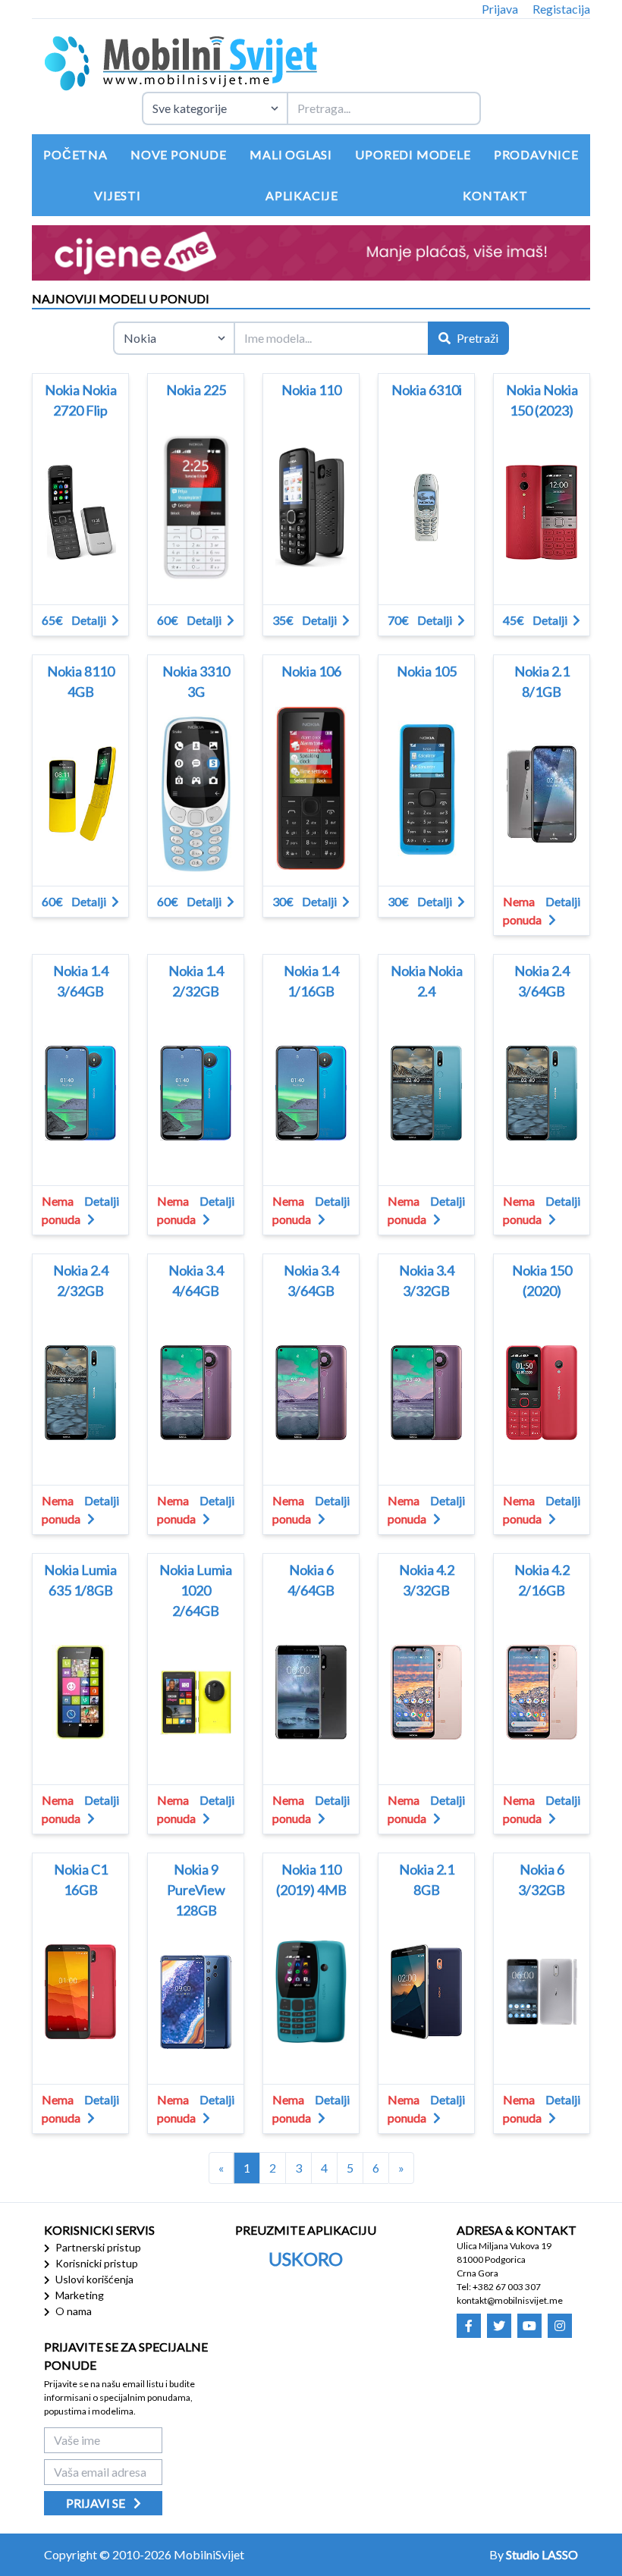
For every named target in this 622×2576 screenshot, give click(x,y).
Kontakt (495, 195)
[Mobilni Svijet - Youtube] (529, 2326)
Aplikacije (302, 195)
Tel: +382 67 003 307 (499, 2287)
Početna (75, 154)
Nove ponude (179, 154)
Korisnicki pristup (96, 2263)
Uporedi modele (413, 154)
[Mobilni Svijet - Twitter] (499, 2326)
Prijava (500, 9)
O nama (72, 2311)
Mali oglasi (291, 154)
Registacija (561, 9)
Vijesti (118, 195)
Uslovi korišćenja (93, 2279)
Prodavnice (536, 154)
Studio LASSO (542, 2554)
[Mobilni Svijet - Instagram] (560, 2326)
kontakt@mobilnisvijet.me (510, 2300)
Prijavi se (97, 2503)
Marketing (79, 2295)
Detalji (90, 620)
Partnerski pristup (97, 2247)
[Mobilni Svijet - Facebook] (469, 2326)
